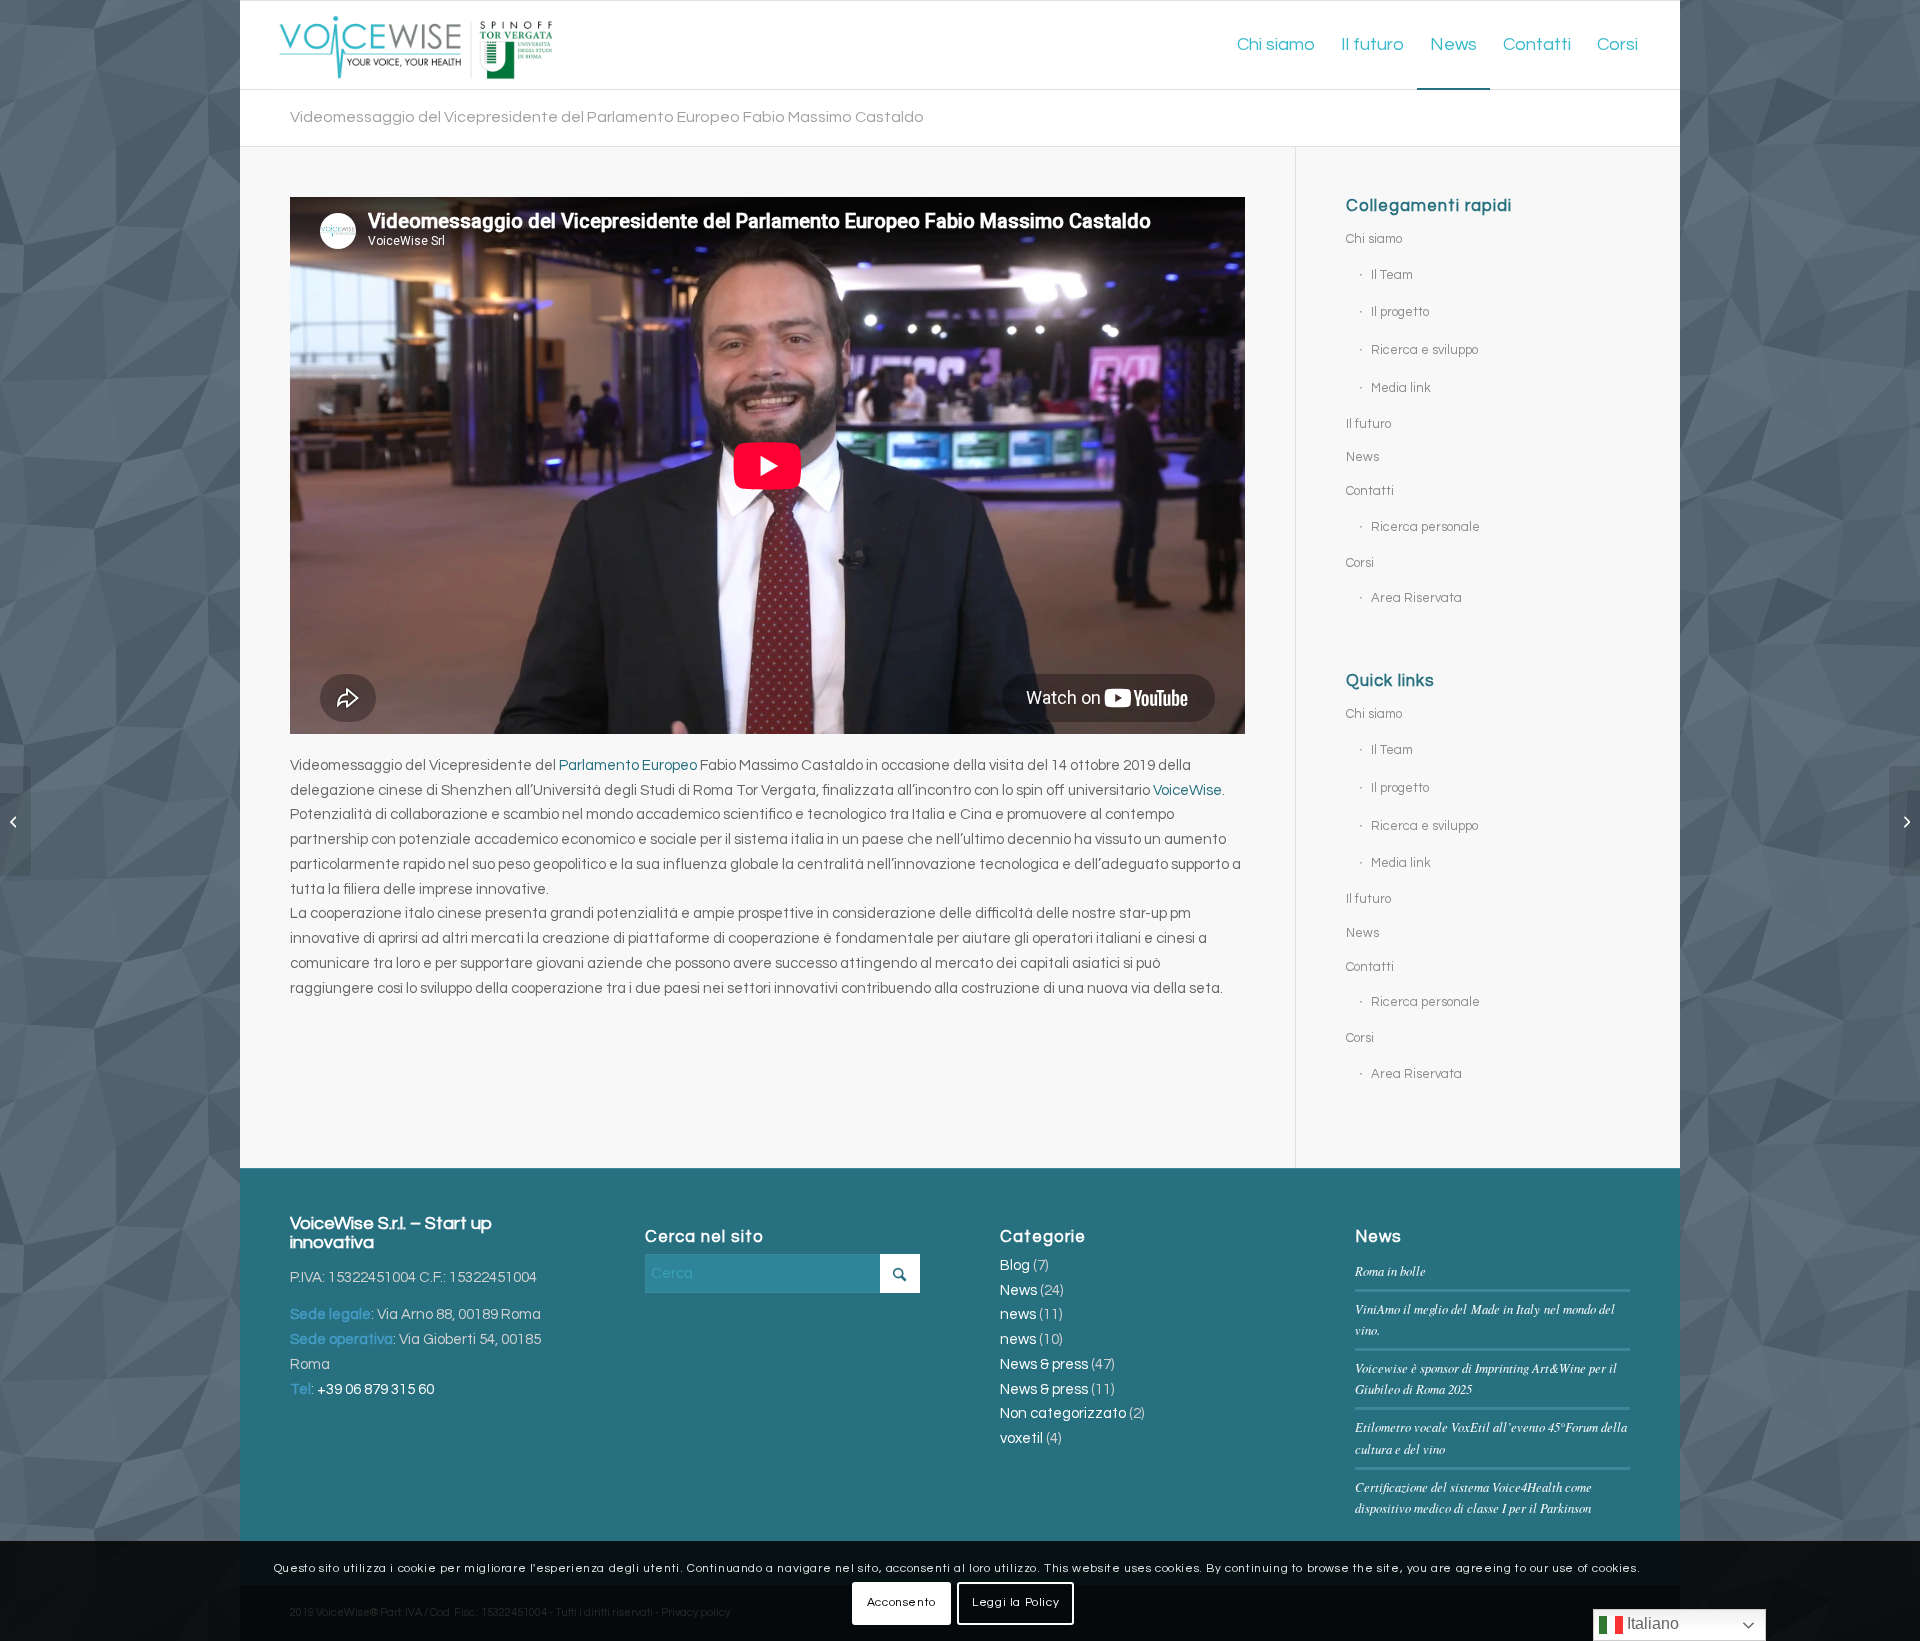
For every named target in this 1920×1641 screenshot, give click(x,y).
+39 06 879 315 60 (375, 1389)
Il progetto (1400, 312)
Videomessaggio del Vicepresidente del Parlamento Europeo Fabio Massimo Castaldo (607, 117)
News (1362, 457)
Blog (1015, 1265)
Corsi (1360, 563)
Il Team (1392, 275)
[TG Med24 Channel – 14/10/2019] (1904, 821)
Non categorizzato (1063, 1413)
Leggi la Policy (1015, 1602)
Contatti (1370, 491)
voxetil (1021, 1438)
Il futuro (1368, 424)
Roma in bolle (1390, 1270)
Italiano (1651, 1623)
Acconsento (901, 1602)
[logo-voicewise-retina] (415, 45)
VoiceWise (1187, 790)
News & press (1044, 1364)
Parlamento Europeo (628, 765)
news (1018, 1314)
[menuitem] (1276, 45)
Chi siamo (1374, 239)
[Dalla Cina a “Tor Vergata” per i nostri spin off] (15, 821)
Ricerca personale (1425, 527)
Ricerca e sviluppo (1424, 350)
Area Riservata (1416, 598)
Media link (1401, 388)
